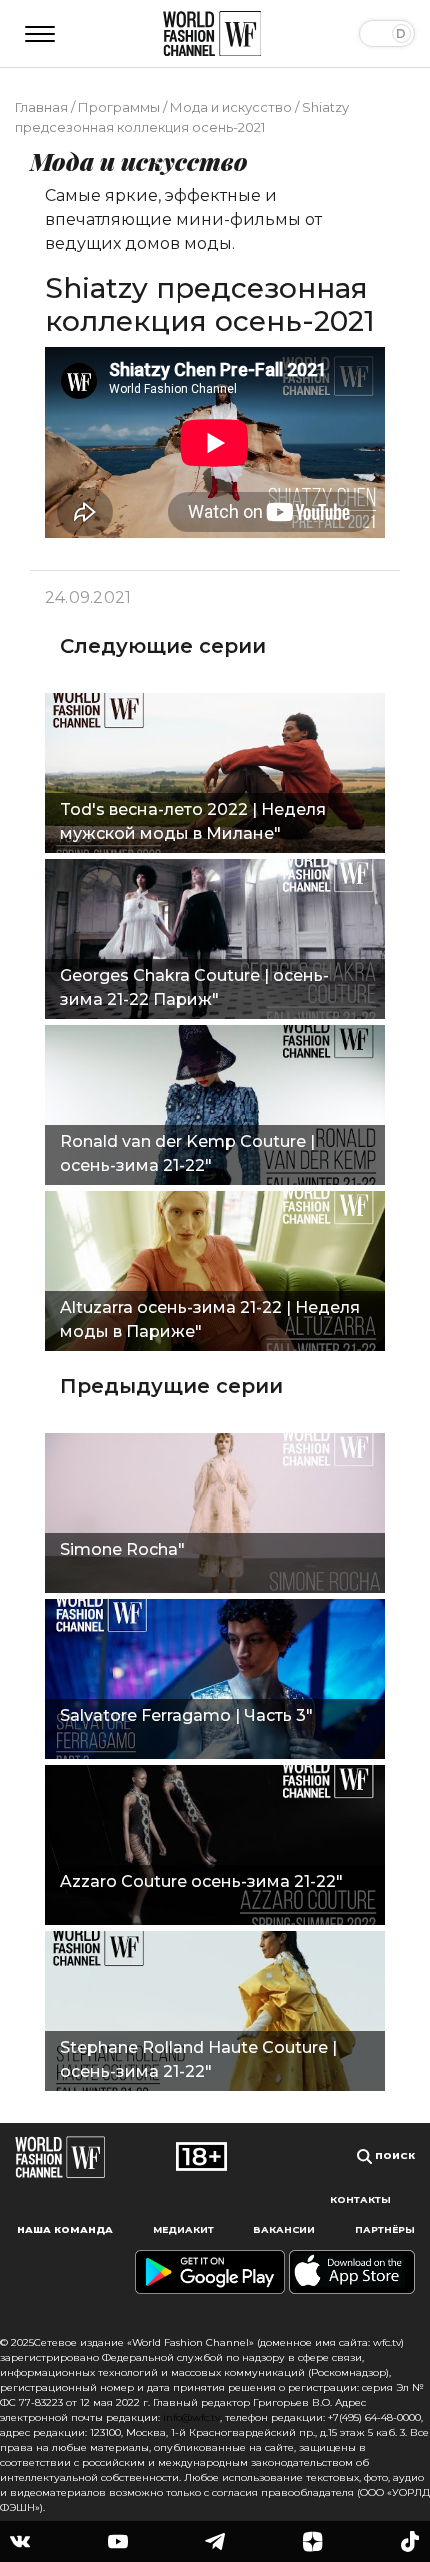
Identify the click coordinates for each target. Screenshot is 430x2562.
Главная (41, 107)
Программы (119, 107)
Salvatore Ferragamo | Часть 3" (186, 1715)
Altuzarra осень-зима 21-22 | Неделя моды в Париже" (210, 1319)
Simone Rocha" (122, 1549)
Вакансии (284, 2229)
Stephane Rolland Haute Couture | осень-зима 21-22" (198, 2059)
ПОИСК (393, 2155)
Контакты (360, 2199)
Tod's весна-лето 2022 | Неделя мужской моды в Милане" (193, 821)
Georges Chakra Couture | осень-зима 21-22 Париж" (194, 987)
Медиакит (183, 2229)
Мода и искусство (231, 107)
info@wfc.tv (191, 2417)
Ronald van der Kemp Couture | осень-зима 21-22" (187, 1153)
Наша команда (65, 2229)
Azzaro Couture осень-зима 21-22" (201, 1881)
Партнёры (385, 2229)
